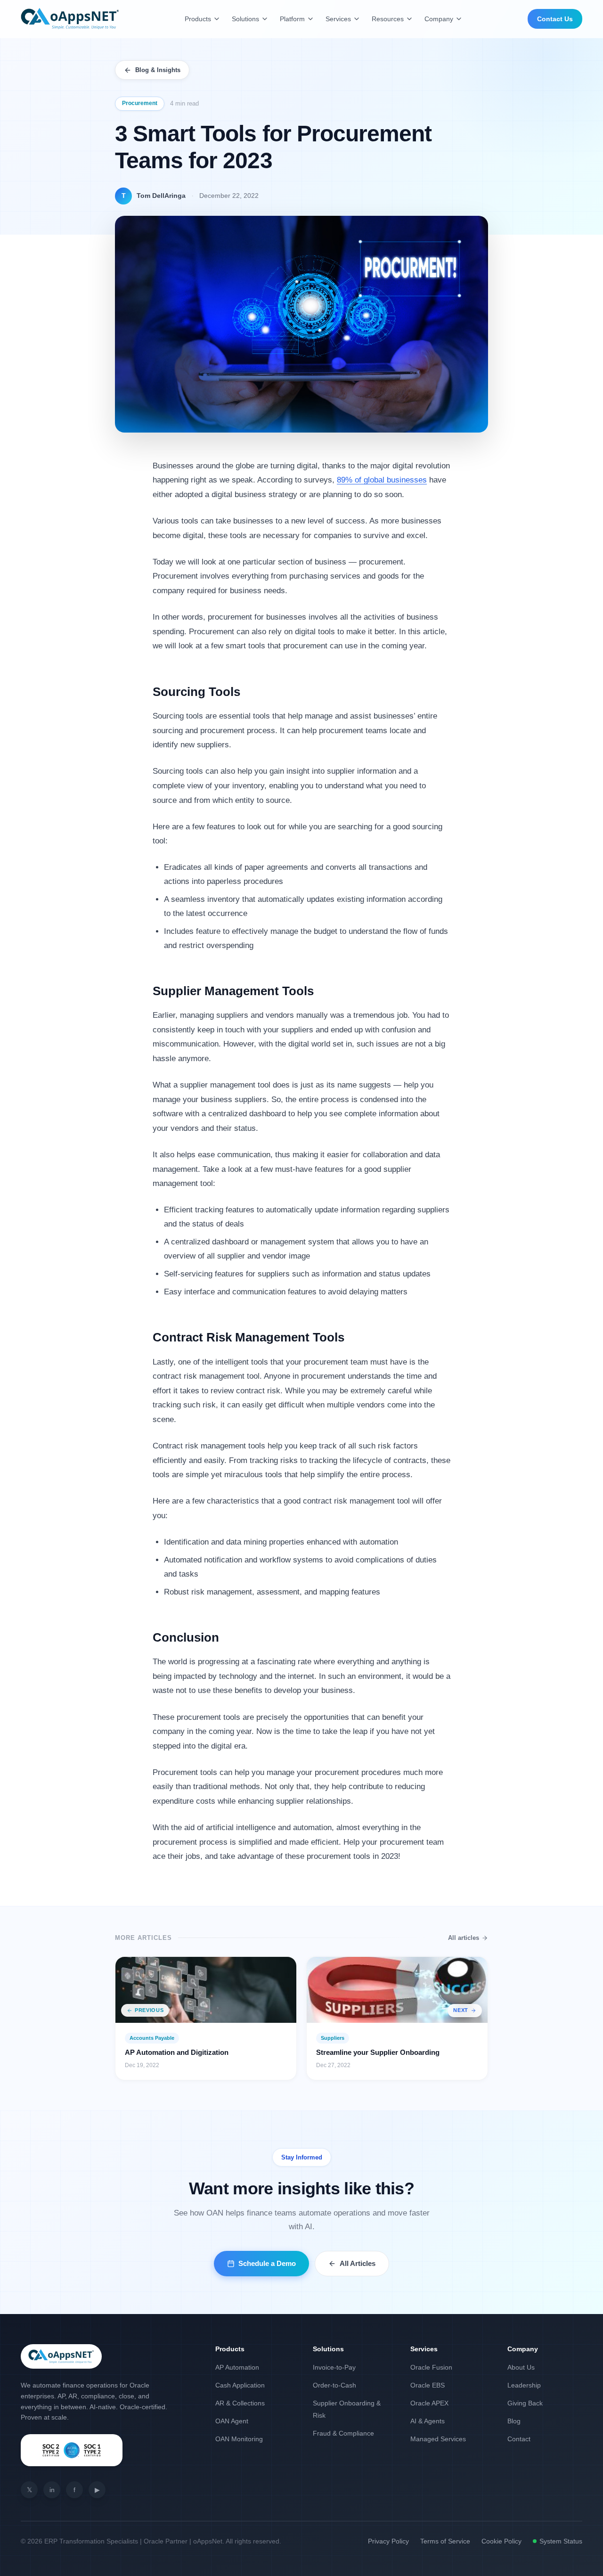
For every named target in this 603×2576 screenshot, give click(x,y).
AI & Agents (428, 2421)
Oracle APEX (429, 2403)
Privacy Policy (388, 2541)
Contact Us (555, 19)
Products (198, 19)
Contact (519, 2439)
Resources (388, 19)
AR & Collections (240, 2403)
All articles (464, 1938)
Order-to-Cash (334, 2385)
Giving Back (525, 2403)
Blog (514, 2421)
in (52, 2490)
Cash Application (240, 2385)
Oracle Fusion (431, 2367)
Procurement (140, 103)
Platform (292, 19)
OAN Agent (232, 2421)
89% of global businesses (382, 480)
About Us (521, 2367)
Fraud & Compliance (343, 2433)
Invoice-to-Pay (334, 2367)
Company (439, 19)
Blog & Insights (158, 70)
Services (338, 19)
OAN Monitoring (239, 2439)
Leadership (524, 2385)
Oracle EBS (428, 2385)
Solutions (245, 19)
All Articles (358, 2263)
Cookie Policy (501, 2541)
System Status (561, 2541)
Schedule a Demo (267, 2263)
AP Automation (237, 2367)
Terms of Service (445, 2541)
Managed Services (438, 2439)
